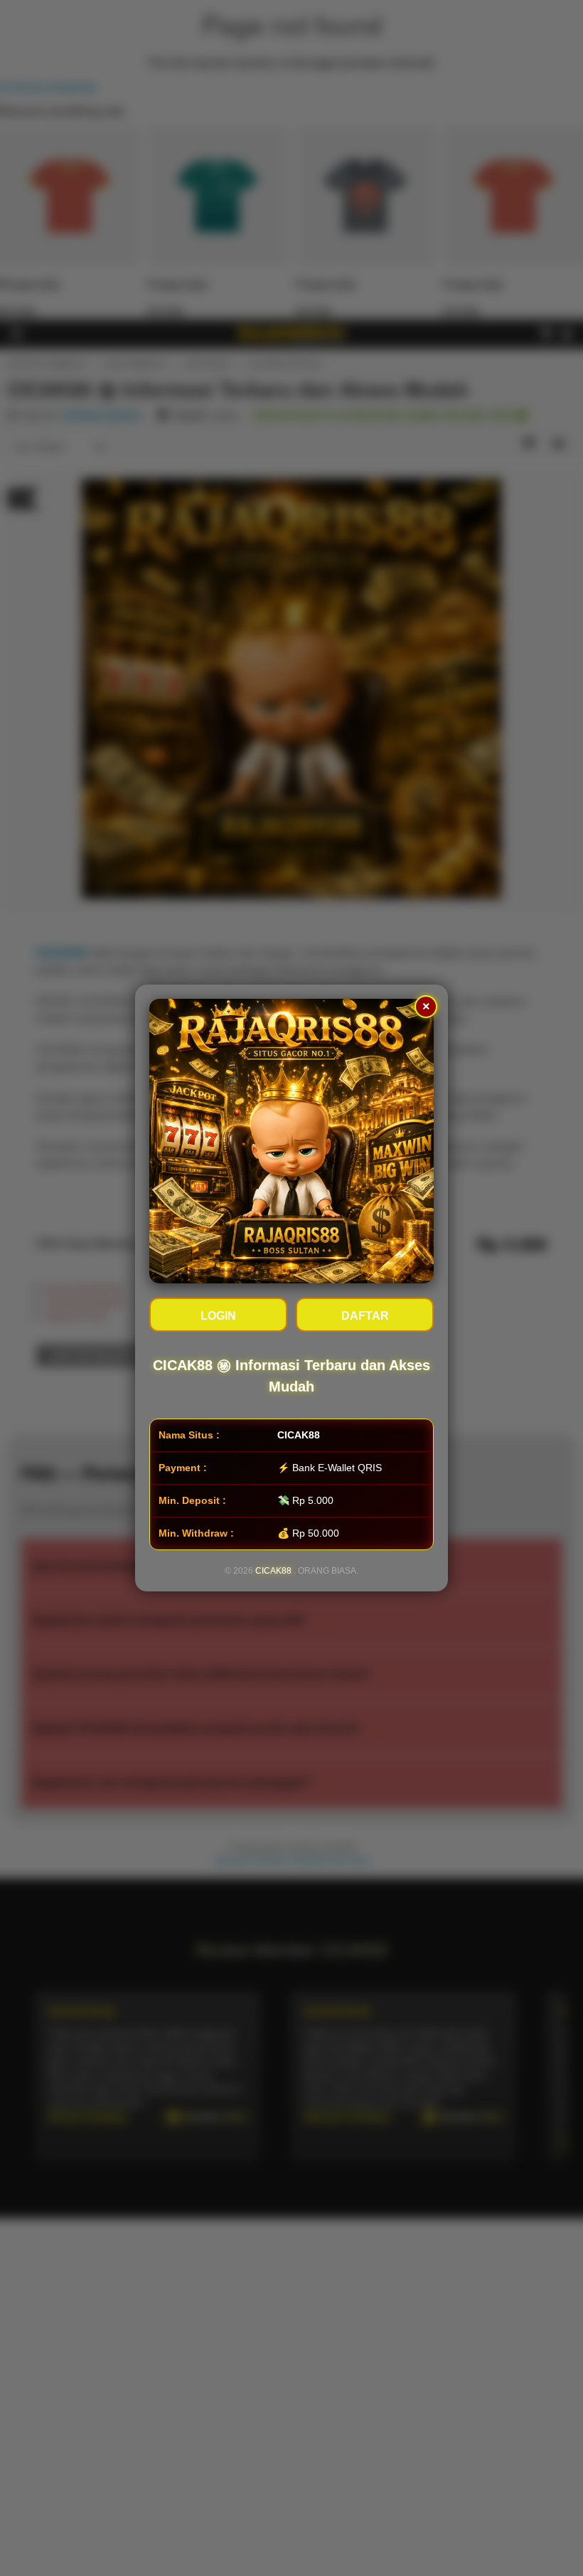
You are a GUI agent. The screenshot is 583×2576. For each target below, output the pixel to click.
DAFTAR (365, 1316)
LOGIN (218, 1316)
